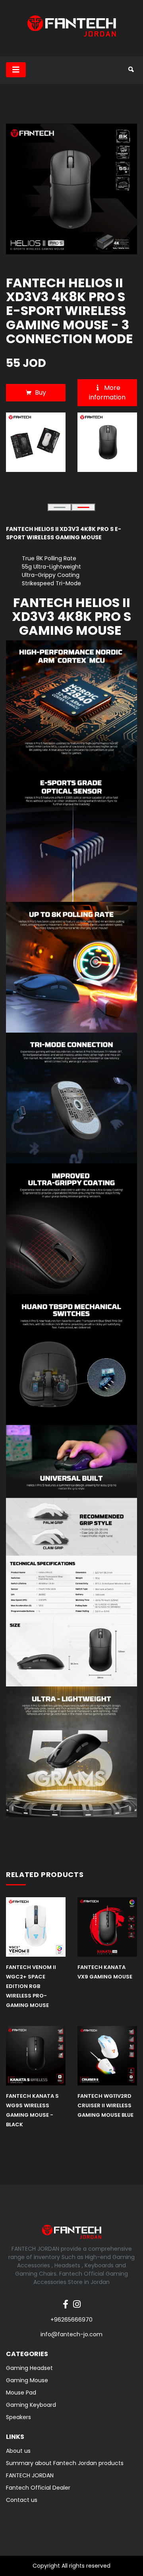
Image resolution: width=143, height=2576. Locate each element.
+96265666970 (71, 2320)
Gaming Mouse (27, 2380)
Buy (41, 392)
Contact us (22, 2500)
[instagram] (77, 2300)
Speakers (18, 2417)
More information (107, 392)
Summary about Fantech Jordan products (65, 2463)
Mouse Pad (21, 2393)
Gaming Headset (29, 2368)
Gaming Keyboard (31, 2405)
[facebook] (66, 2300)
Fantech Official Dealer (38, 2488)
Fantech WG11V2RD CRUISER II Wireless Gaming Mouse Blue (105, 2105)
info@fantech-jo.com (71, 2334)
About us (18, 2451)
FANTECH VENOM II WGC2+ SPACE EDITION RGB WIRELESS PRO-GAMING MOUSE (31, 1986)
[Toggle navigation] (16, 70)
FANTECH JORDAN (30, 2475)
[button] (60, 507)
